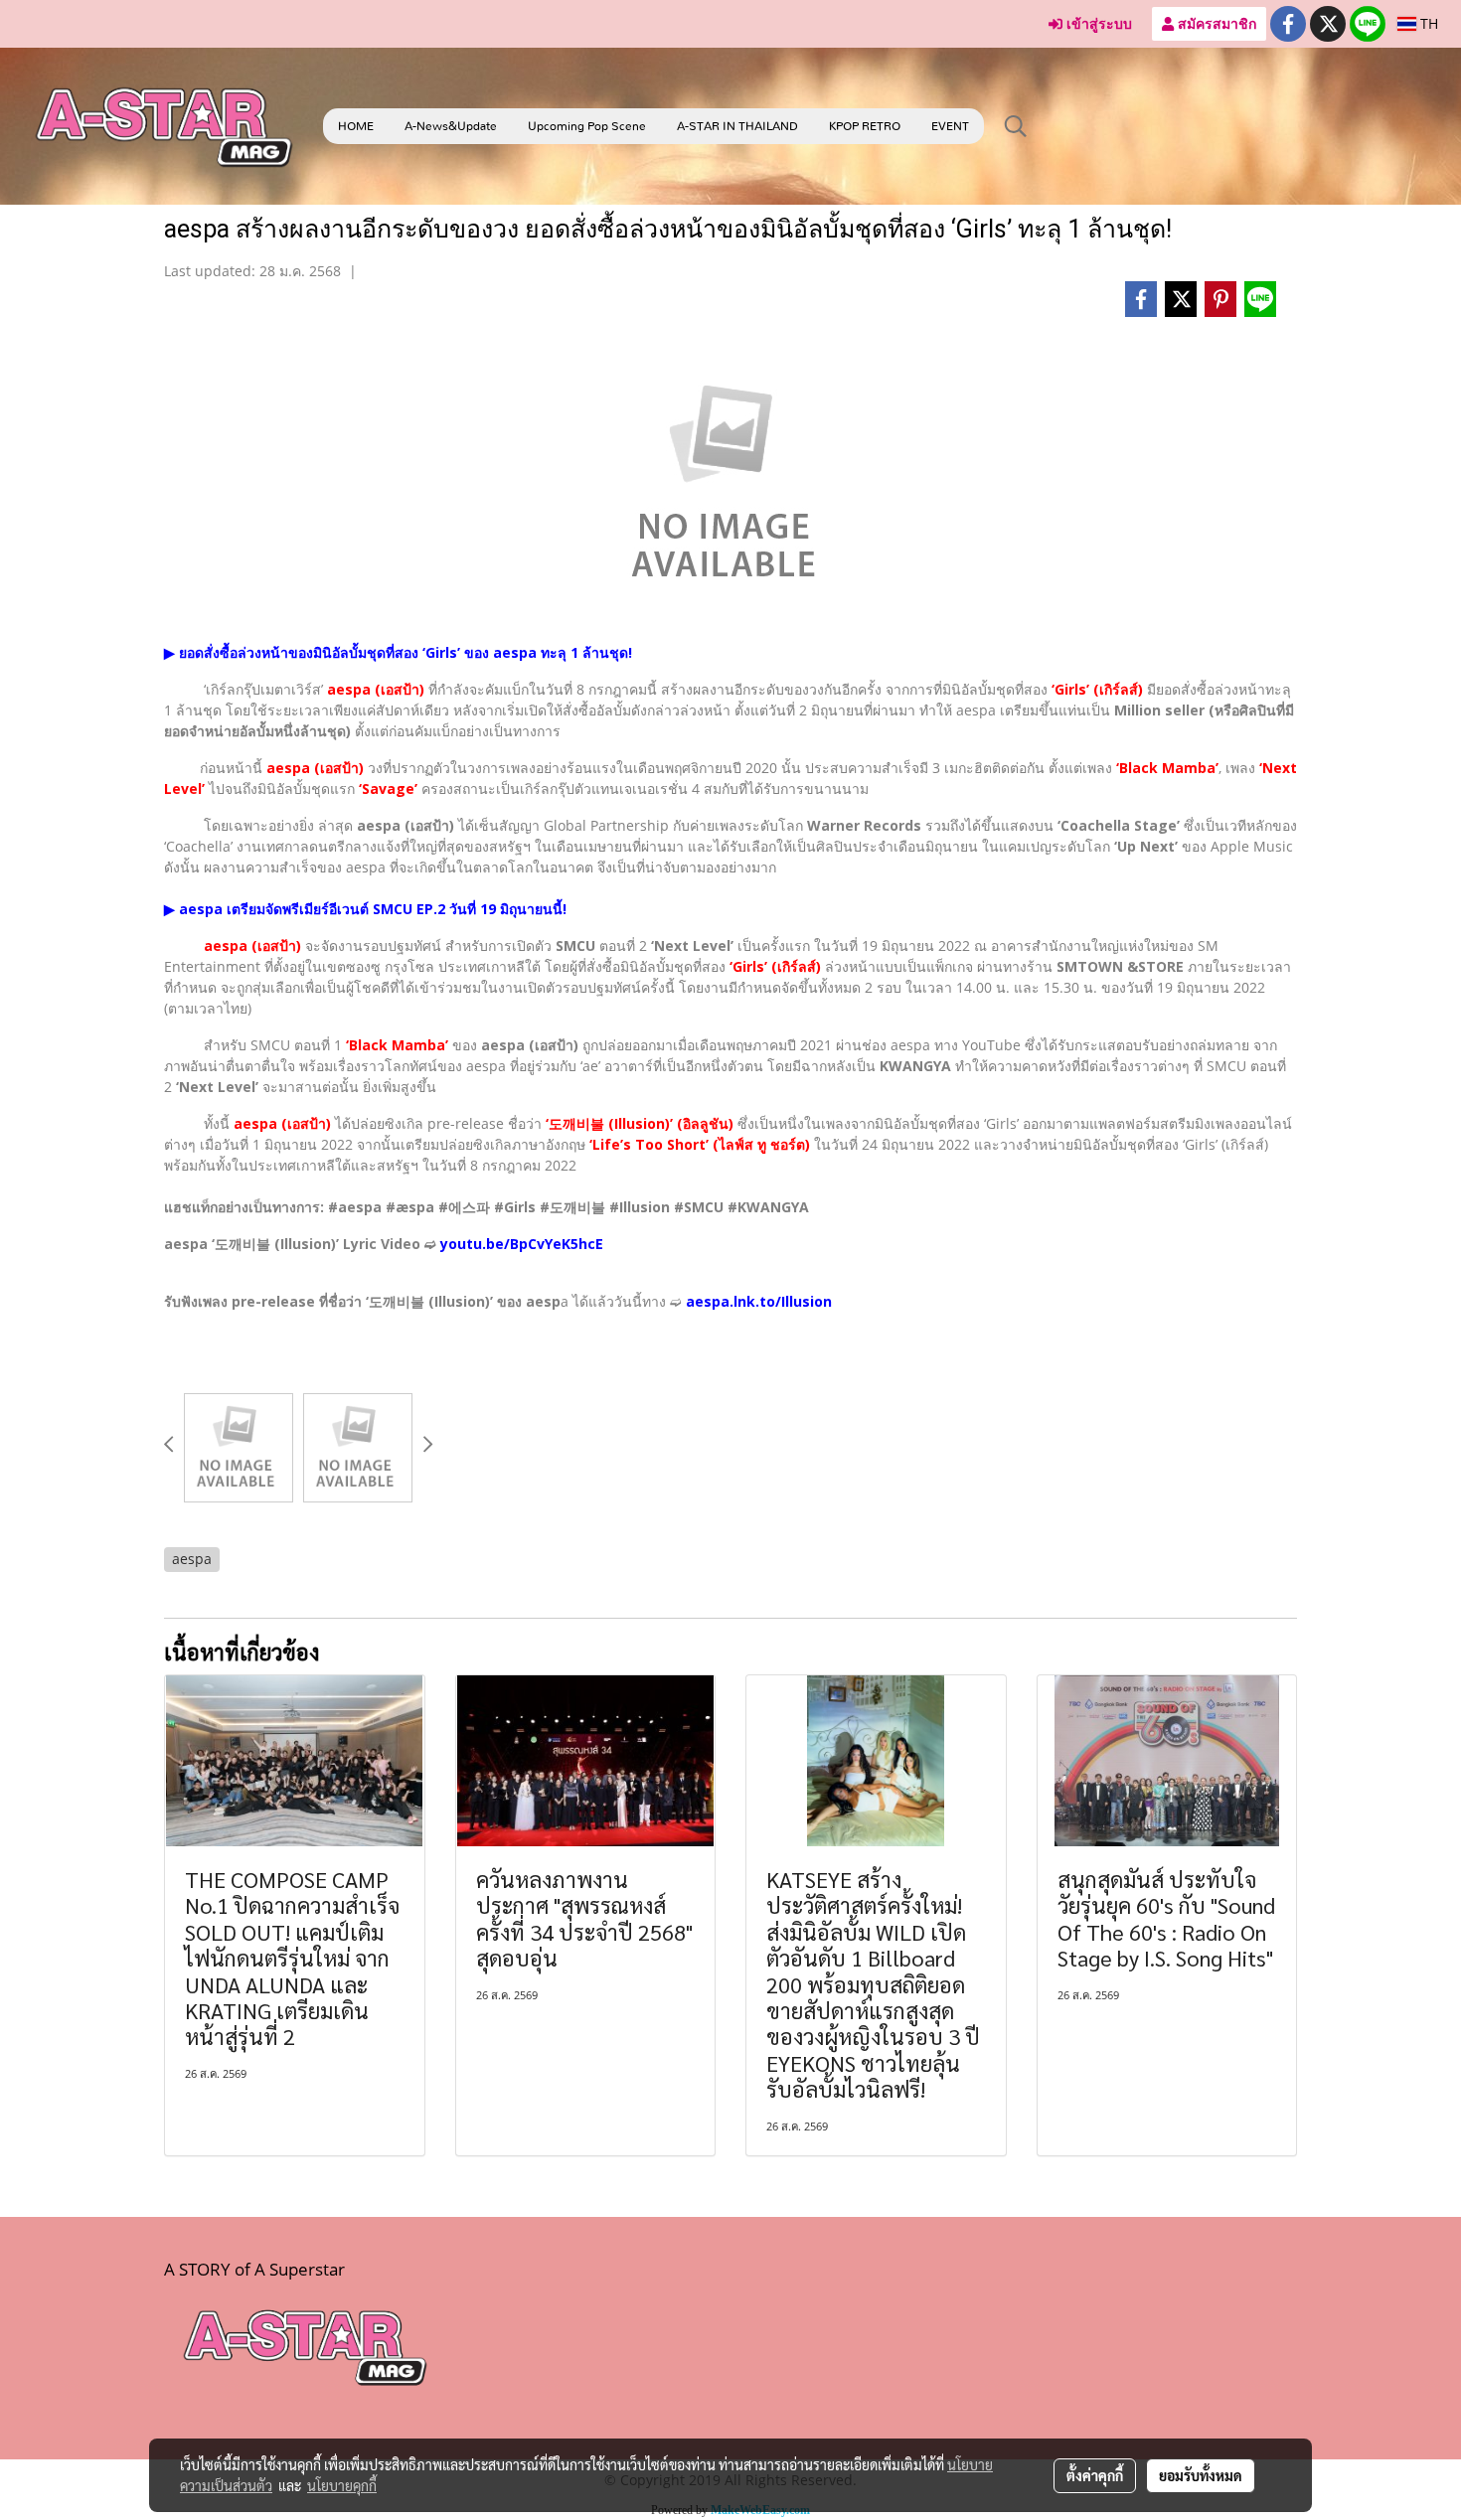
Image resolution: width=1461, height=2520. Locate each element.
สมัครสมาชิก (1215, 23)
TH (1427, 23)
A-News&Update (451, 126)
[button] (1016, 126)
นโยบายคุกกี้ (342, 2485)
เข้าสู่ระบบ (1097, 23)
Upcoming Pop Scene (587, 126)
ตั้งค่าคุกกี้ (1095, 2475)
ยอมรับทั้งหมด (1201, 2475)
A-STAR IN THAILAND (737, 126)
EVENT (950, 126)
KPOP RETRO (865, 126)
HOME (356, 126)
